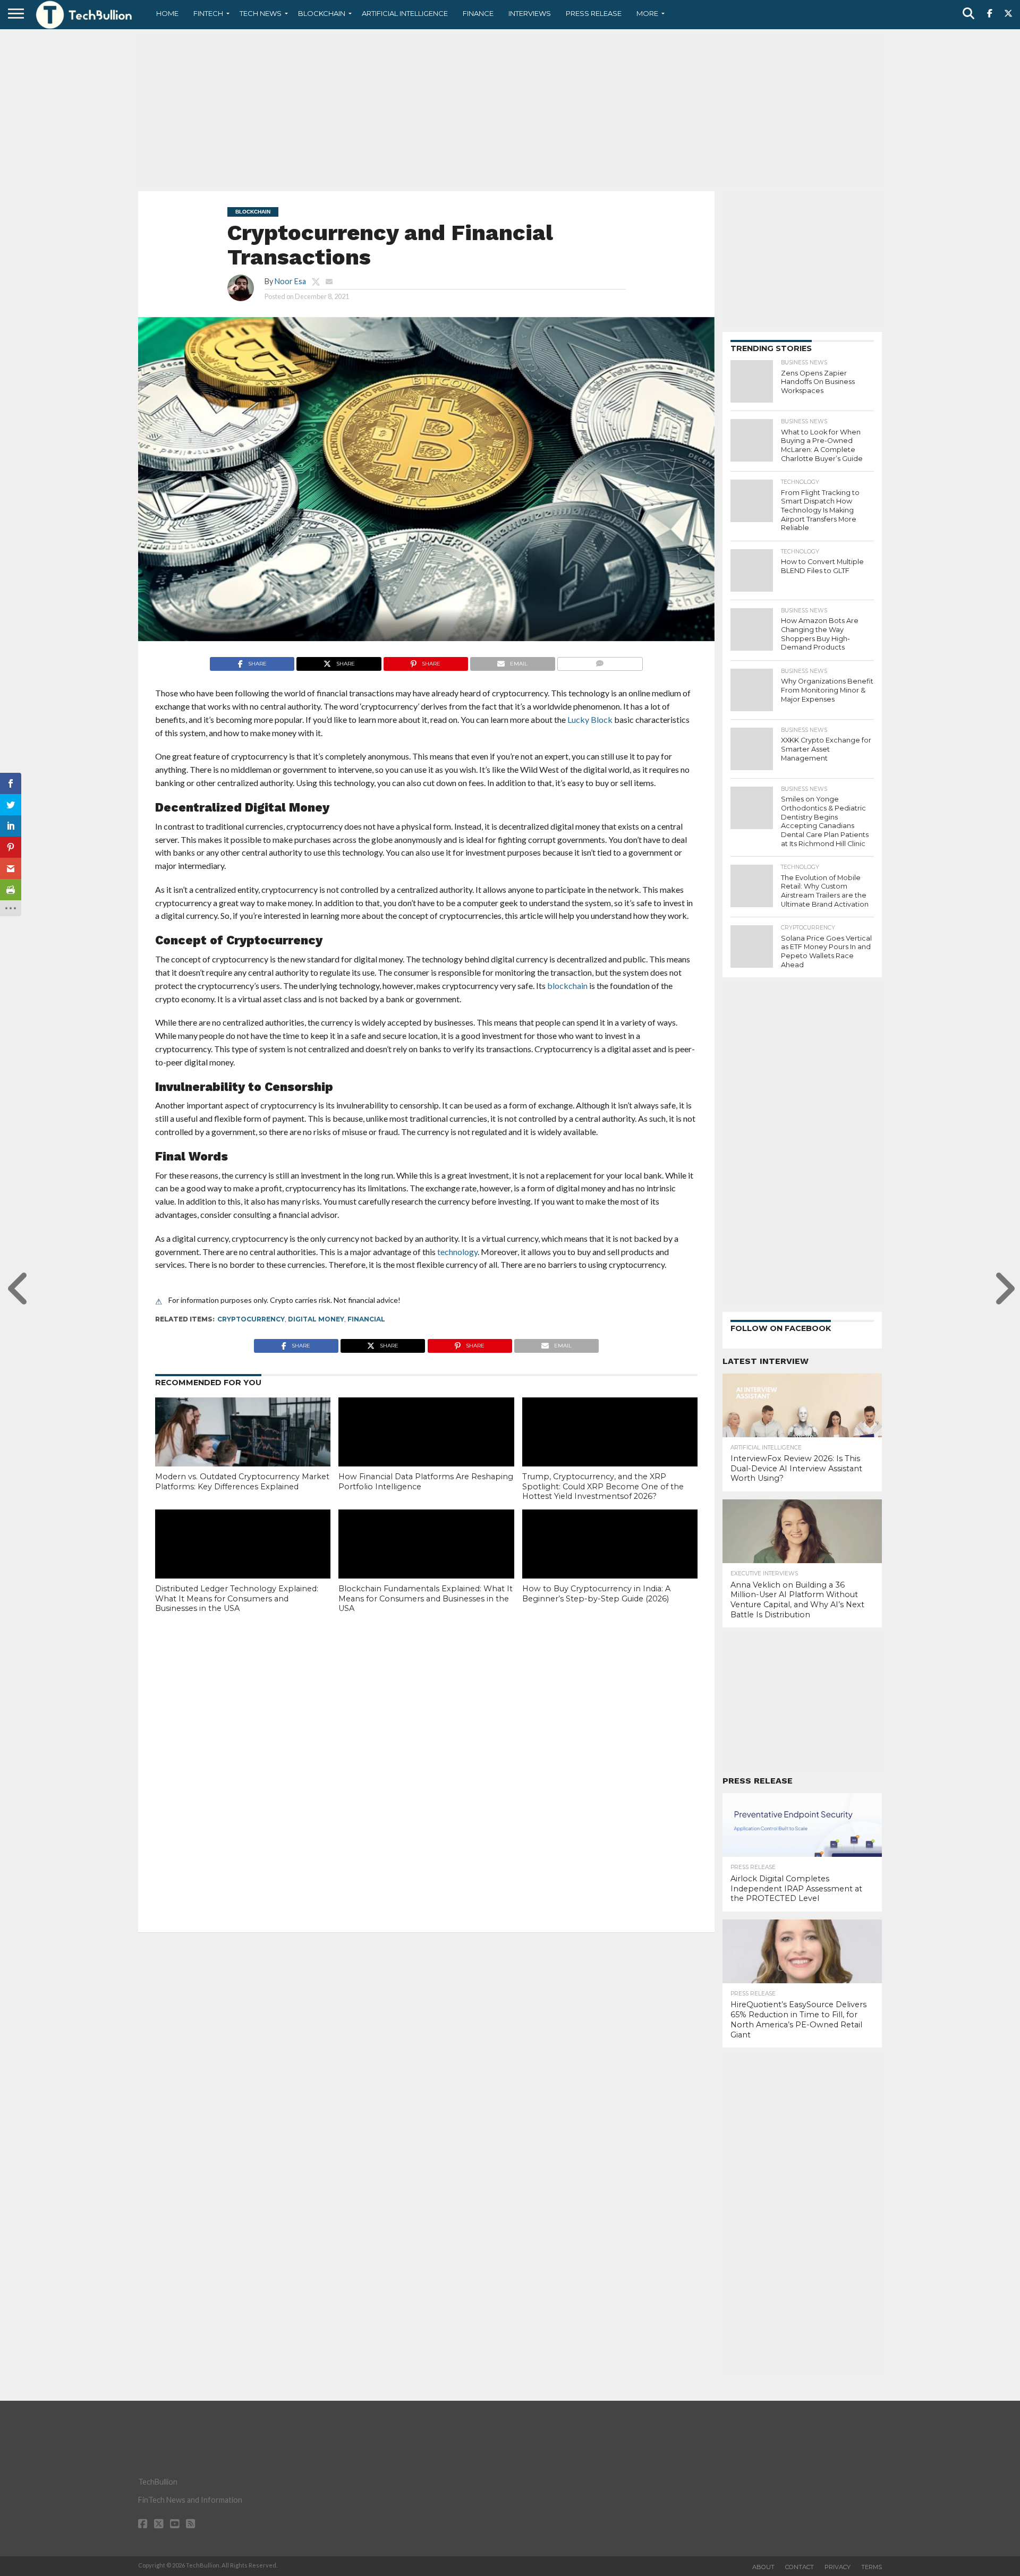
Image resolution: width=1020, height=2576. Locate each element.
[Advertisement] (510, 109)
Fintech (208, 13)
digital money (316, 1319)
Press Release (594, 13)
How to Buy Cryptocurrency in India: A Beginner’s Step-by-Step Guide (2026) (596, 1594)
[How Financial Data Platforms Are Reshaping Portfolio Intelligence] (426, 1450)
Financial (366, 1319)
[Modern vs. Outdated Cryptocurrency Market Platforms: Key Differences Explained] (243, 1450)
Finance (478, 13)
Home (167, 13)
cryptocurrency (251, 1319)
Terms (872, 2567)
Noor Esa (290, 281)
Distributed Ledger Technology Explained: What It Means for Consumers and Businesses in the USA (237, 1598)
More (647, 13)
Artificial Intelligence (405, 13)
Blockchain (322, 13)
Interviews (530, 13)
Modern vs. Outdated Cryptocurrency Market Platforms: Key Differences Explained (242, 1482)
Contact (800, 2567)
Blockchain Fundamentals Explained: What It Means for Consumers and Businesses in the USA (426, 1598)
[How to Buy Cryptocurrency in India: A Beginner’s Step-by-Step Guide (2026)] (610, 1562)
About (763, 2567)
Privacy (838, 2567)
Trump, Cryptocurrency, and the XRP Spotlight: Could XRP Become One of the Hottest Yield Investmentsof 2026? (603, 1486)
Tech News (261, 13)
